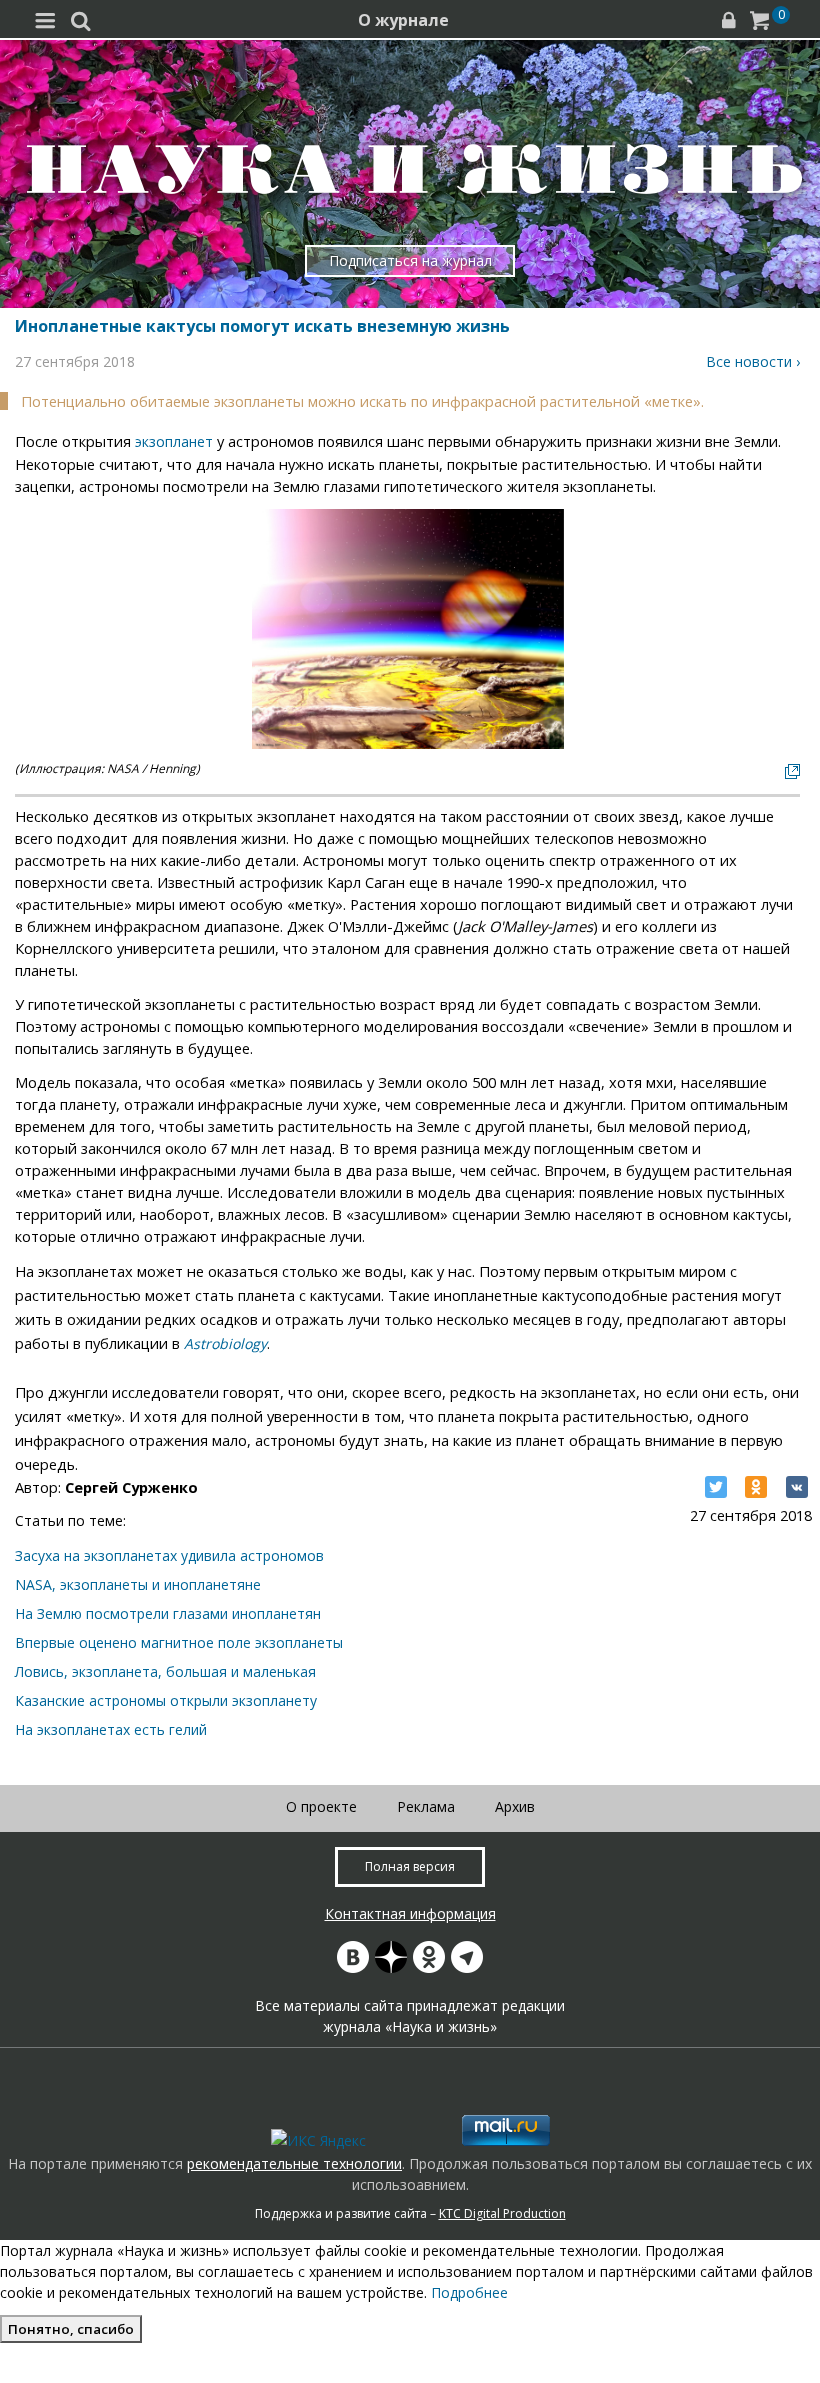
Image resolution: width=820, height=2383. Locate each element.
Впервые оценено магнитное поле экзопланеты (179, 1642)
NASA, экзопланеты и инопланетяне (138, 1584)
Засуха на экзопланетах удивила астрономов (169, 1555)
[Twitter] (716, 1487)
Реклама (426, 1806)
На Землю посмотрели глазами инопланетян (168, 1613)
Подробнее (469, 2292)
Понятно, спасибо (71, 2329)
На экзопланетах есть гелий (111, 1729)
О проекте (321, 1806)
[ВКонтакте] (797, 1487)
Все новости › (753, 361)
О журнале (403, 20)
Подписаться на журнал (410, 260)
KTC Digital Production (502, 2213)
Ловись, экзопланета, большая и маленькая (165, 1671)
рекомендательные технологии (294, 2163)
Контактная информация (410, 1913)
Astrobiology (225, 1343)
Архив (515, 1806)
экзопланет (174, 441)
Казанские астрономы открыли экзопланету (166, 1700)
